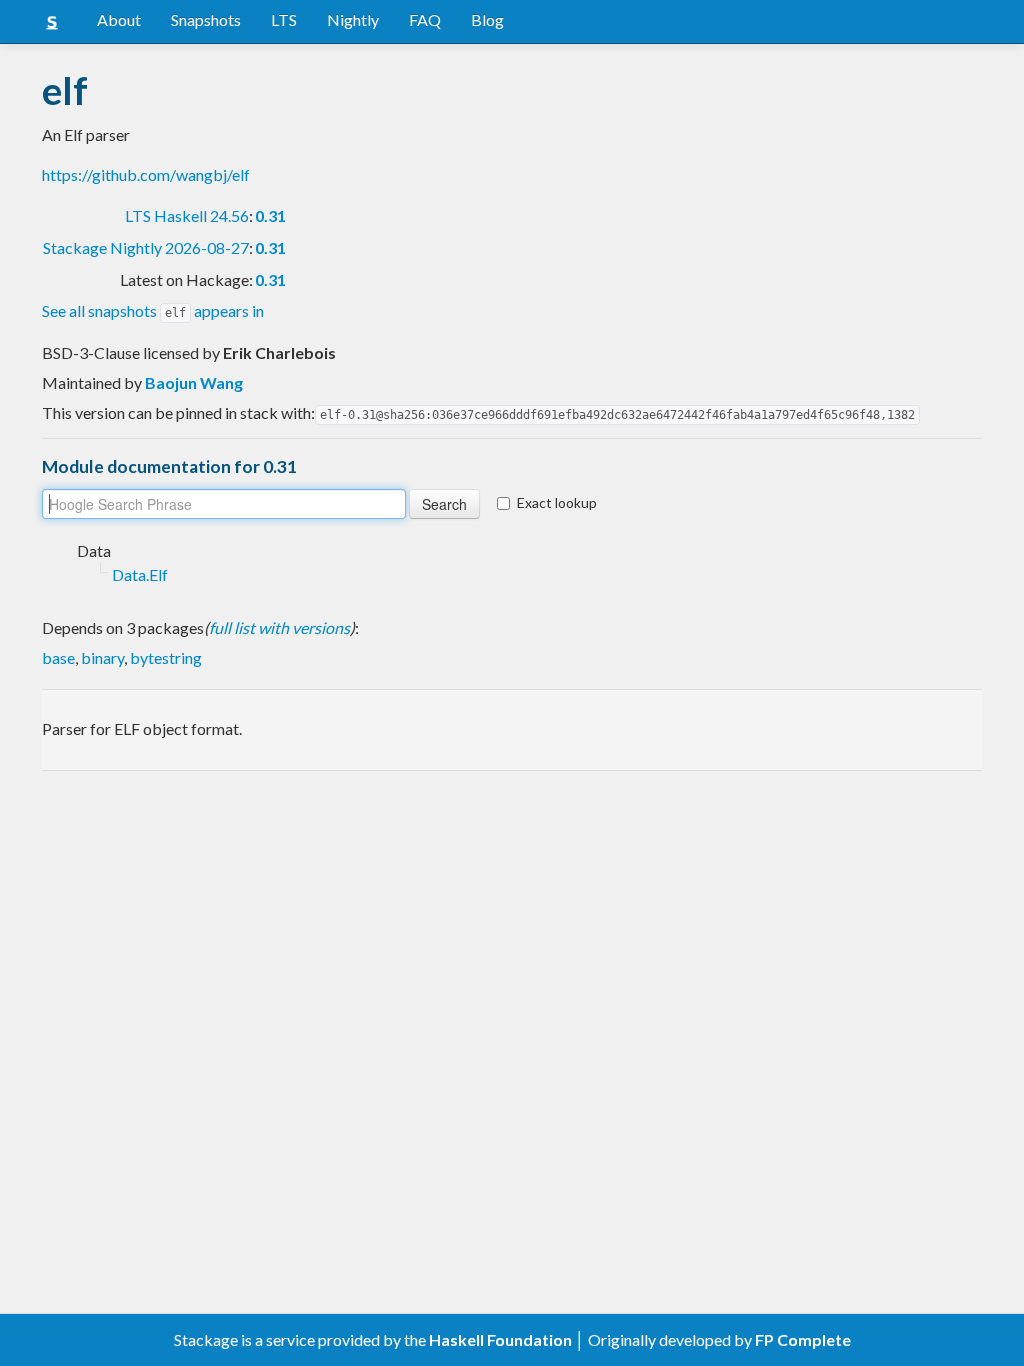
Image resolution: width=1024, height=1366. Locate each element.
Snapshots (206, 19)
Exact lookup (557, 502)
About (119, 19)
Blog (487, 19)
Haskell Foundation (500, 1339)
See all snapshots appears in (153, 310)
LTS (284, 19)
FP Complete (803, 1339)
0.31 (270, 215)
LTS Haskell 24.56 (187, 215)
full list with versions (279, 627)
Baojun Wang (194, 382)
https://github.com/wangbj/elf (146, 174)
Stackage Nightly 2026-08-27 (146, 247)
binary (102, 657)
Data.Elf (140, 574)
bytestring (166, 657)
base (58, 657)
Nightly (353, 19)
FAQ (425, 19)
